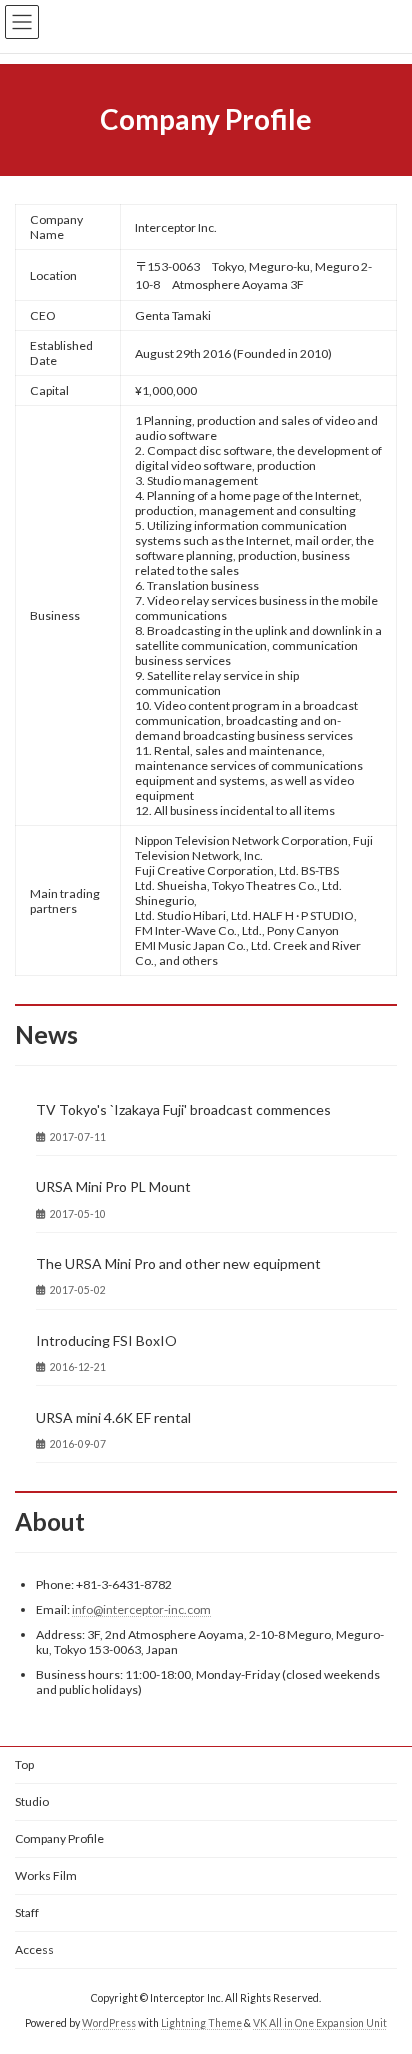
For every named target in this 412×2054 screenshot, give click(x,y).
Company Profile (59, 1838)
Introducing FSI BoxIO (106, 1340)
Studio (32, 1801)
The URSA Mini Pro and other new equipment (178, 1263)
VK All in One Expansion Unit (320, 2023)
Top (24, 1764)
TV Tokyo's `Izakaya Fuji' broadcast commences (183, 1109)
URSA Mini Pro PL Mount (113, 1186)
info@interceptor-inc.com (141, 1609)
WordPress (109, 2023)
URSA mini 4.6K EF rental (113, 1417)
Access (34, 1949)
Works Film (46, 1875)
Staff (27, 1912)
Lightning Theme (201, 2023)
